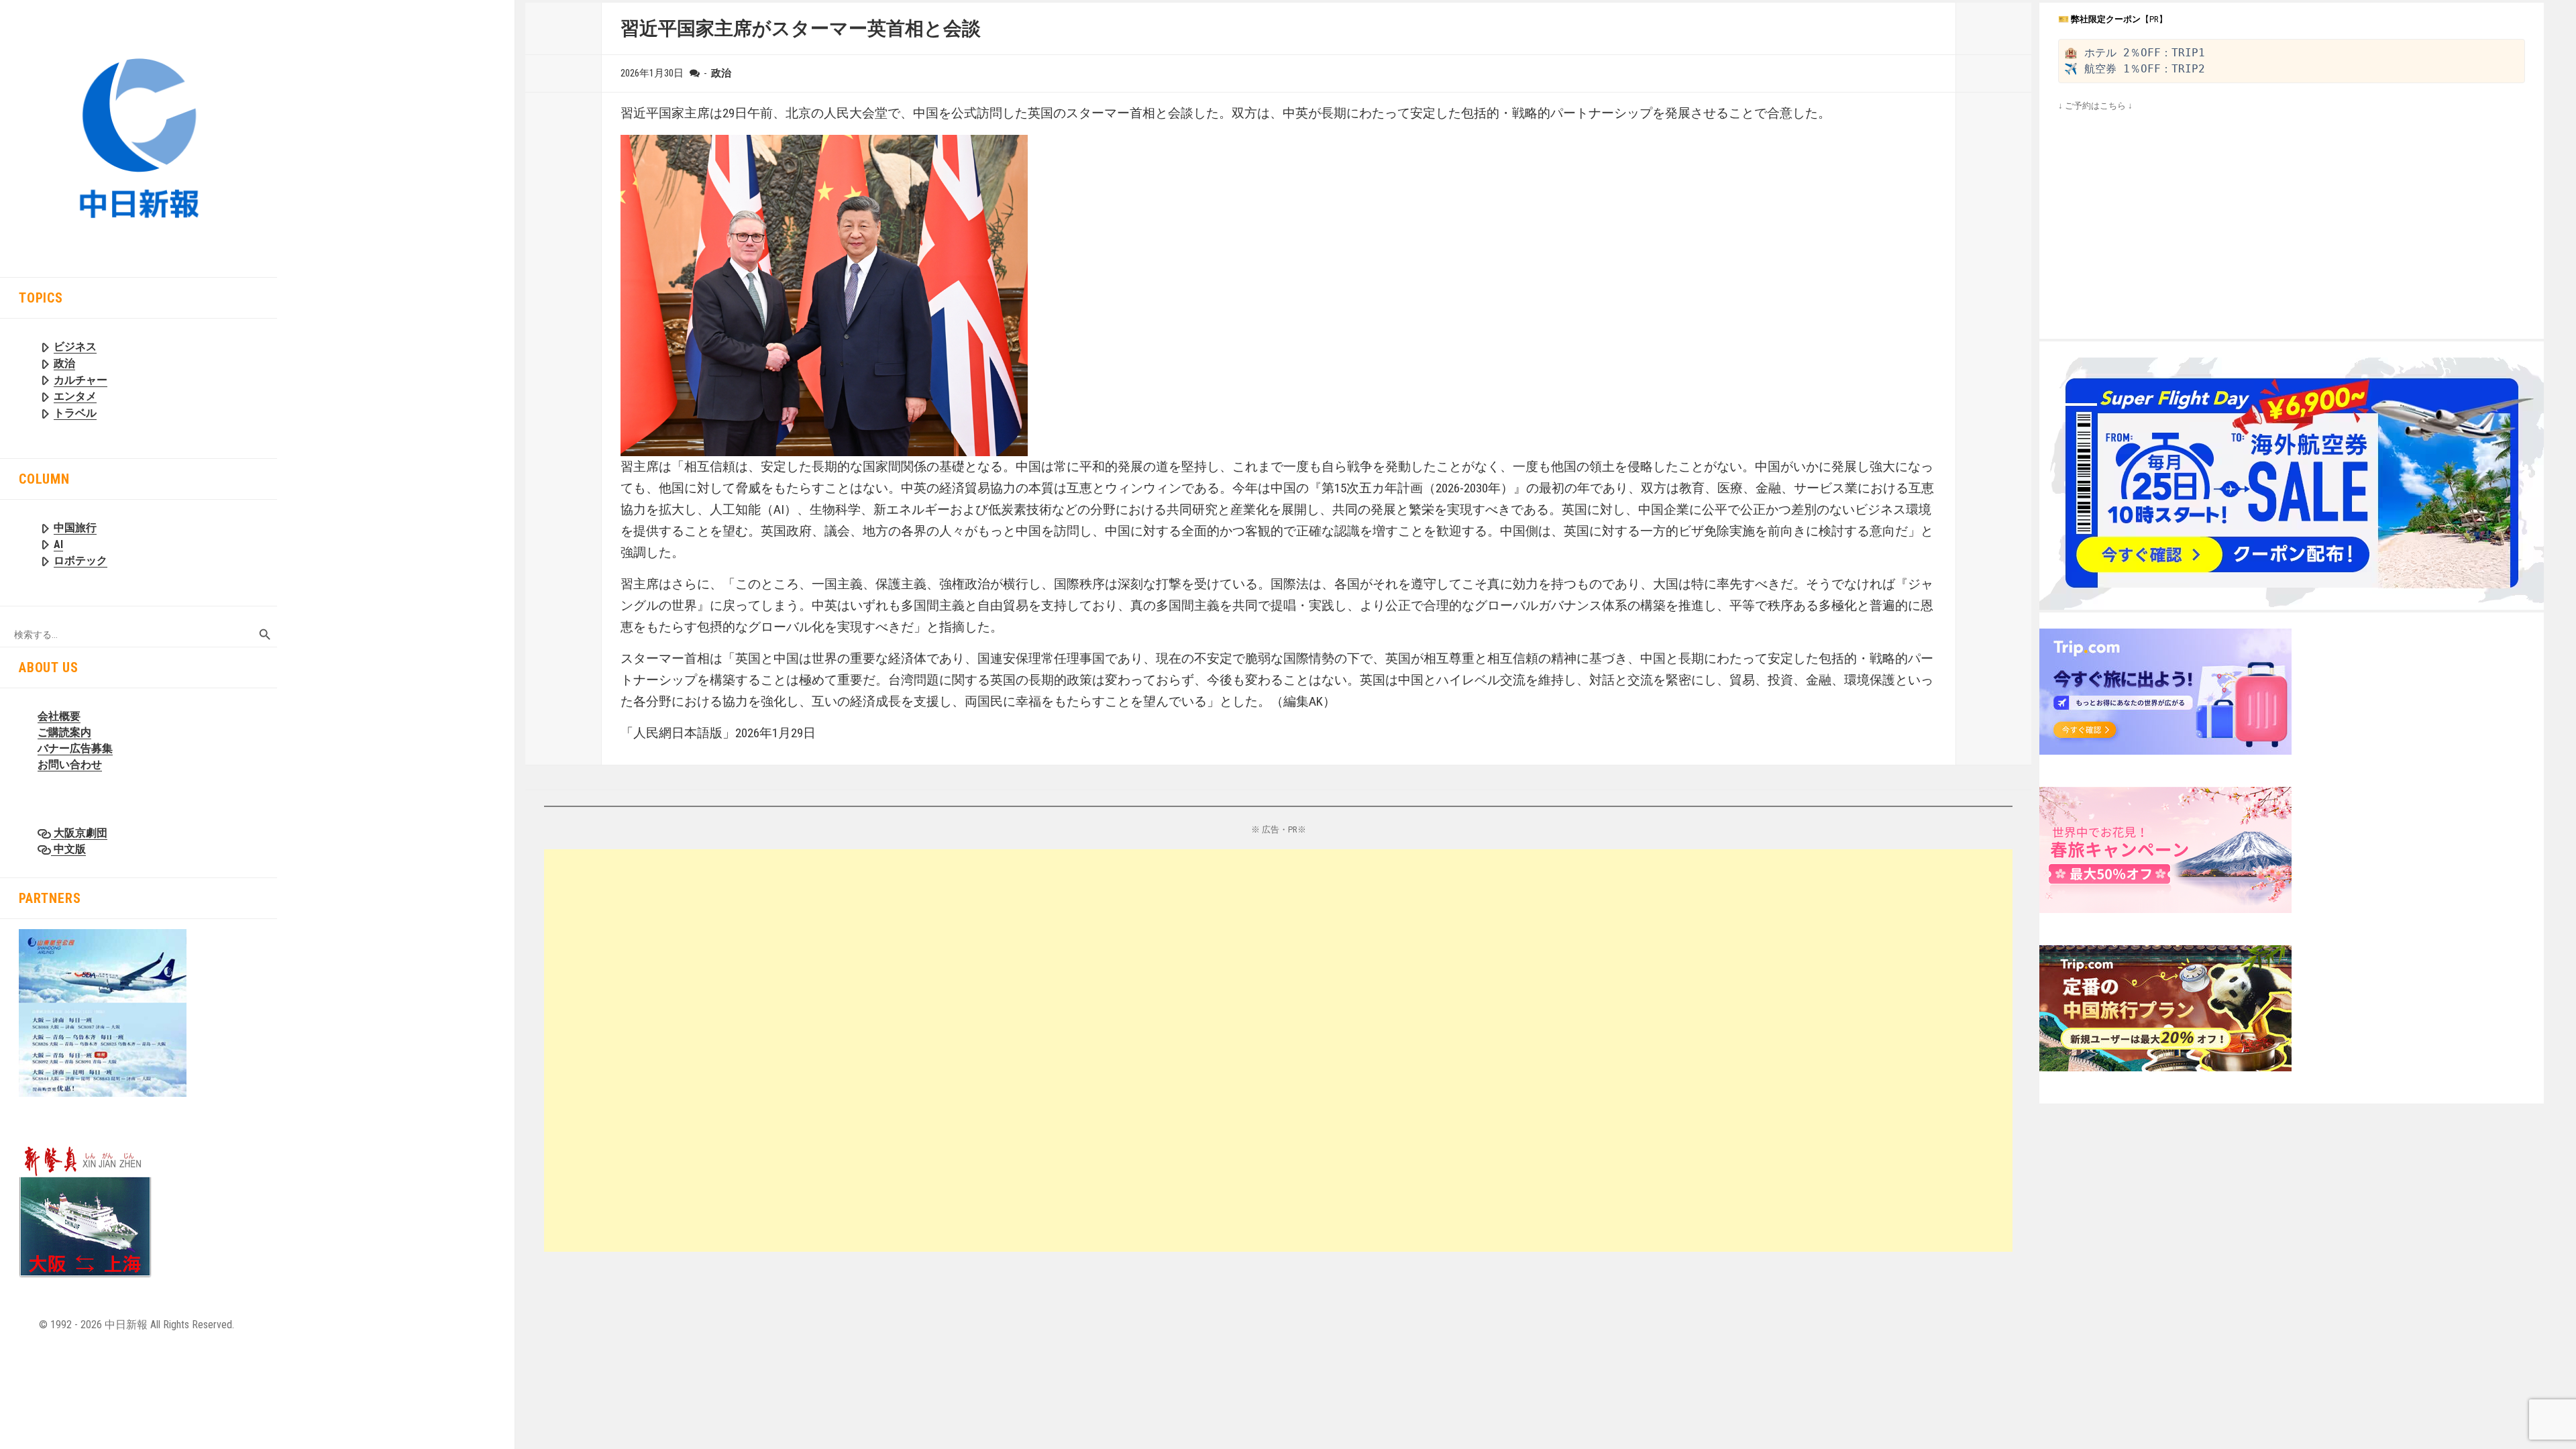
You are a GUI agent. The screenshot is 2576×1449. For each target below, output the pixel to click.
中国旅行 (75, 528)
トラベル (75, 413)
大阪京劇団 (79, 833)
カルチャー (80, 380)
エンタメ (75, 396)
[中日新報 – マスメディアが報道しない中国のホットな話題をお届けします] (139, 138)
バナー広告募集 (75, 748)
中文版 (68, 849)
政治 (64, 363)
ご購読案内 (64, 732)
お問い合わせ (70, 764)
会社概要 (59, 716)
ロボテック (80, 560)
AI (58, 544)
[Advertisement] (947, 1051)
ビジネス (75, 346)
